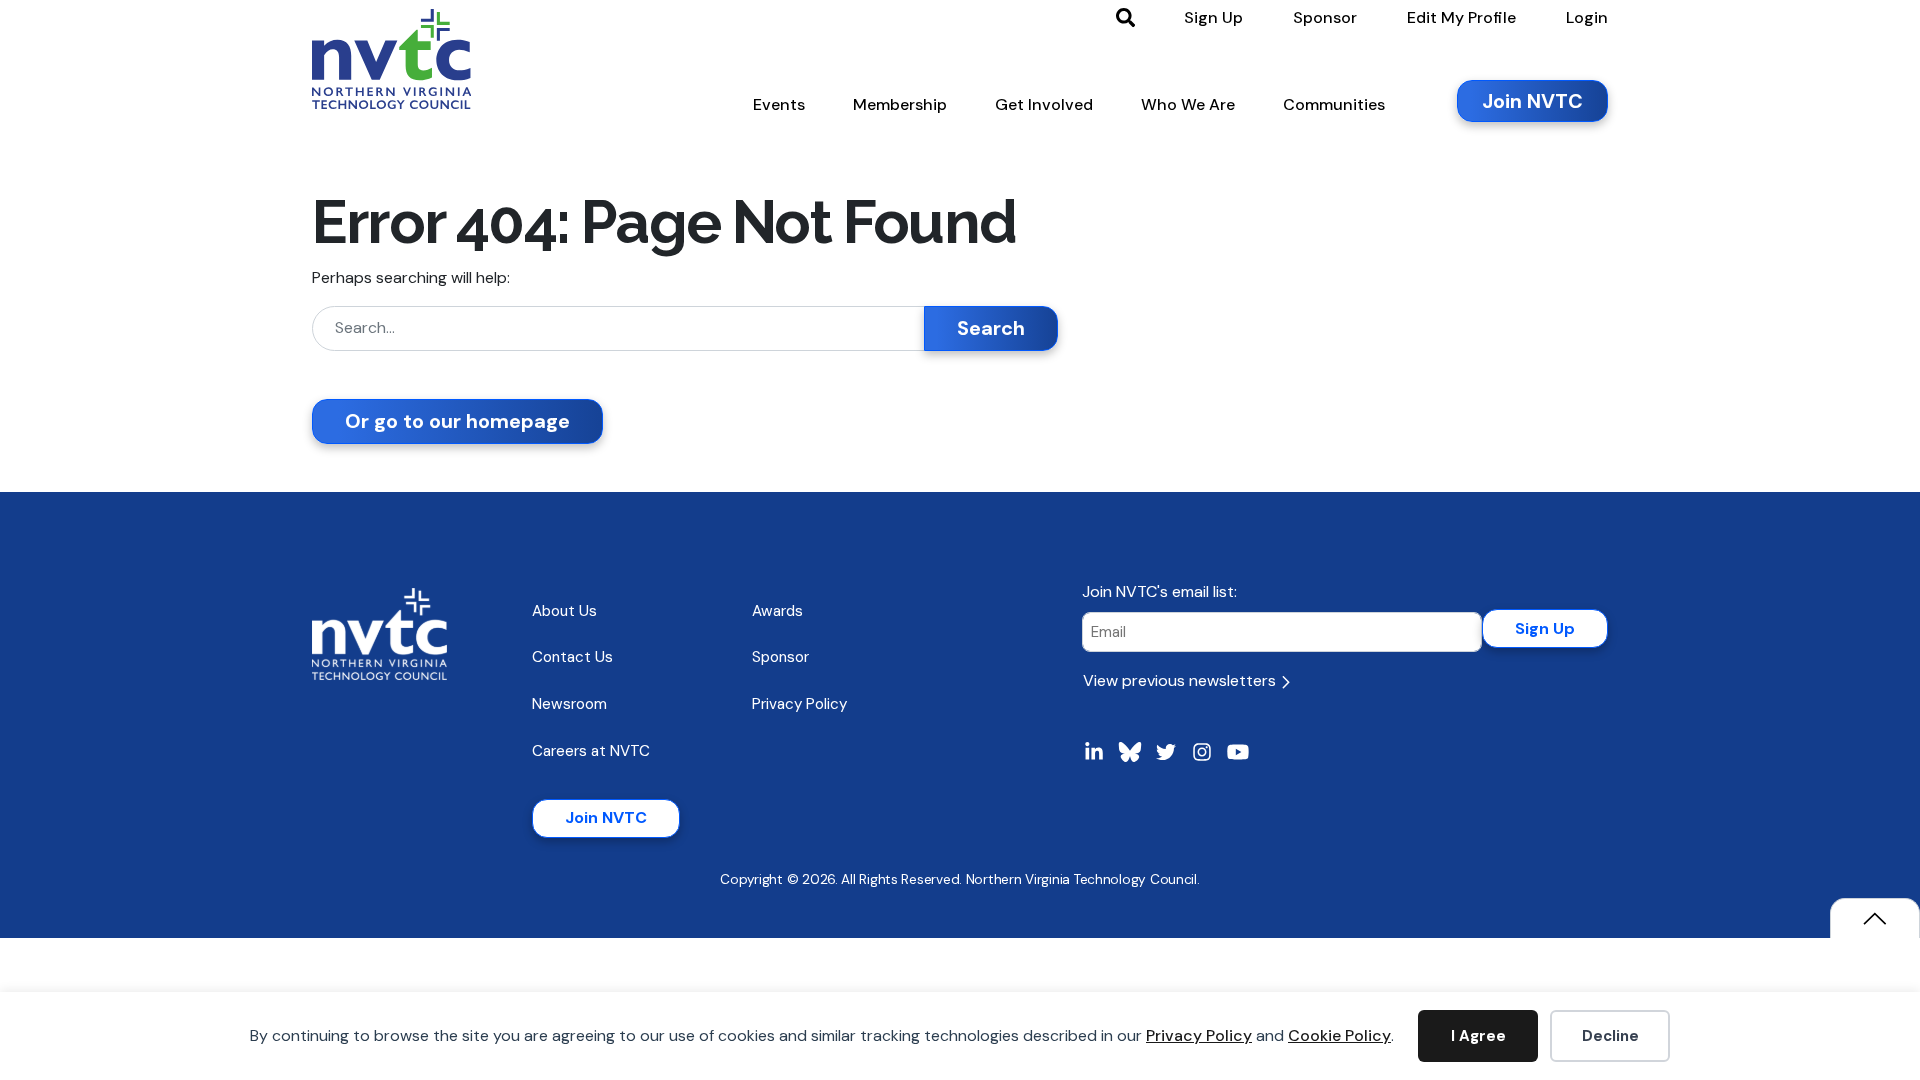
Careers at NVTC (591, 751)
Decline (1610, 1036)
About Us (564, 611)
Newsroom (569, 704)
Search (991, 328)
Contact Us (572, 657)
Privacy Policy (1199, 1035)
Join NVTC (606, 817)
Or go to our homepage (457, 421)
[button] (779, 109)
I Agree (1478, 1036)
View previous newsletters (1181, 680)
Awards (777, 611)
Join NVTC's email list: (1159, 591)
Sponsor (780, 657)
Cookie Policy (1339, 1035)
